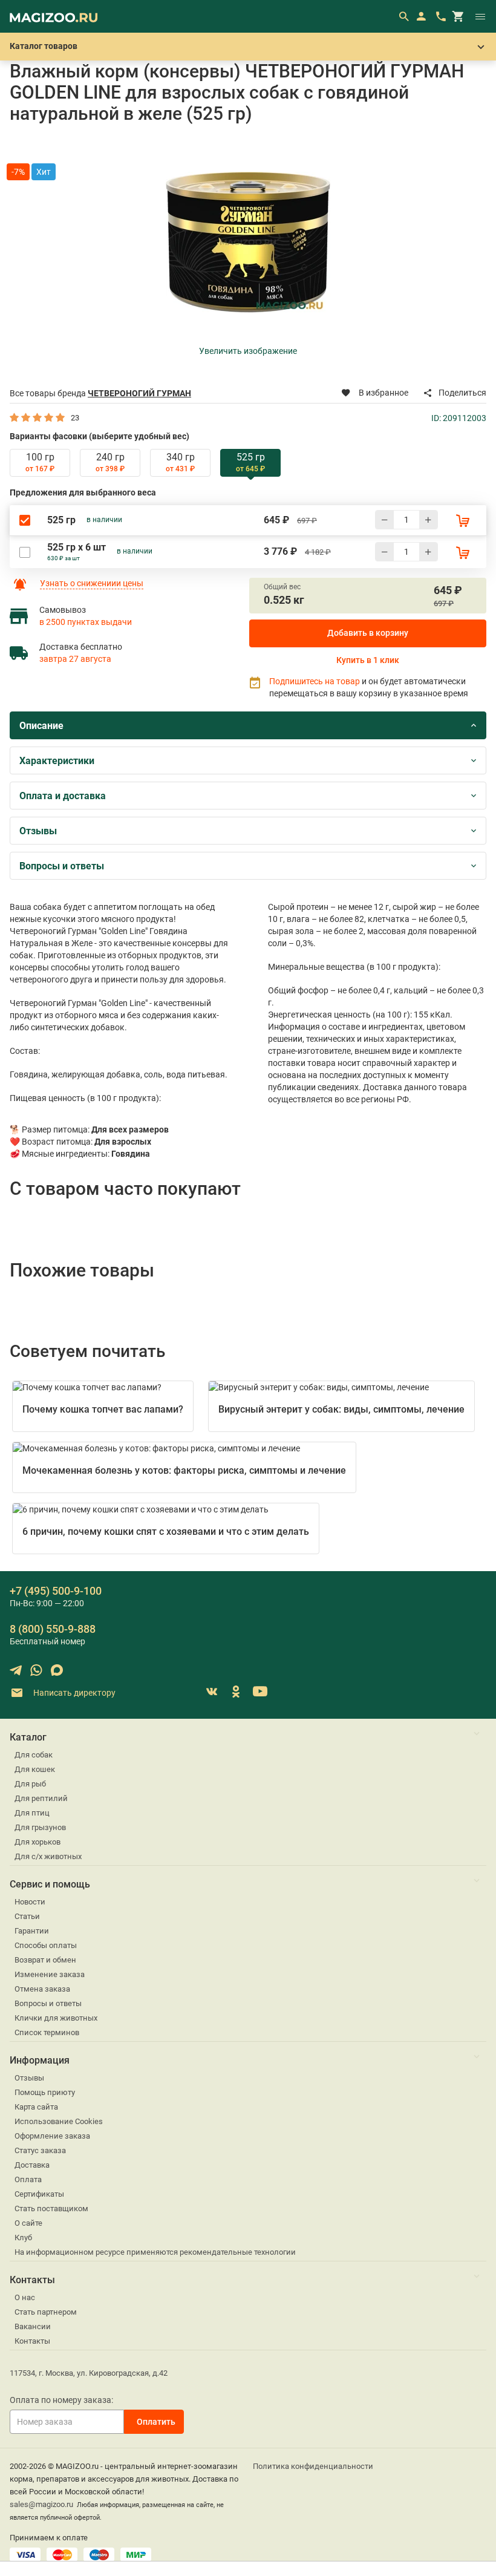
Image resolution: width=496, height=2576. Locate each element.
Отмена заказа (42, 1989)
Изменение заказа (50, 1974)
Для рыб (30, 1784)
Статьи (27, 1916)
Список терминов (47, 2032)
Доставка (32, 2165)
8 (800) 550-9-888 (53, 1629)
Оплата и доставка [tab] (63, 796)
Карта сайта (36, 2107)
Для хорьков (38, 1842)
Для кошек (35, 1769)
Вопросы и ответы (48, 2003)
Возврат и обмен (45, 1960)
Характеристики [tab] (57, 761)
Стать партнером (46, 2312)
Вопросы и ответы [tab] (62, 866)
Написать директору (73, 1693)
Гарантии (32, 1931)
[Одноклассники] (236, 1692)
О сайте (28, 2223)
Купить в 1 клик (368, 660)
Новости (30, 1902)
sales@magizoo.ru (41, 2504)
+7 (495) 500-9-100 (56, 1591)
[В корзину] (463, 520)
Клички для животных (56, 2018)
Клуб (23, 2238)
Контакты (32, 2341)
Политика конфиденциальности (313, 2466)
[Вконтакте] (212, 1692)
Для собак (34, 1755)
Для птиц (32, 1813)
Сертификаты (39, 2194)
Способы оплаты (46, 1945)
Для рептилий (41, 1798)
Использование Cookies (59, 2121)
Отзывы (29, 2078)
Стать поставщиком (51, 2208)
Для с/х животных (48, 1856)
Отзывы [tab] (38, 831)
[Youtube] (260, 1692)
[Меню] (480, 16)
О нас (25, 2297)
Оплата (28, 2179)
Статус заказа (40, 2150)
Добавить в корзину (368, 633)
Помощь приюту (45, 2092)
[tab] (40, 463)
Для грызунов (40, 1827)
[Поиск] (403, 16)
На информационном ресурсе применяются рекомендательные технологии (155, 2252)
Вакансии (33, 2326)
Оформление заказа (52, 2136)
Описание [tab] (41, 726)
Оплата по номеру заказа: (61, 2400)
